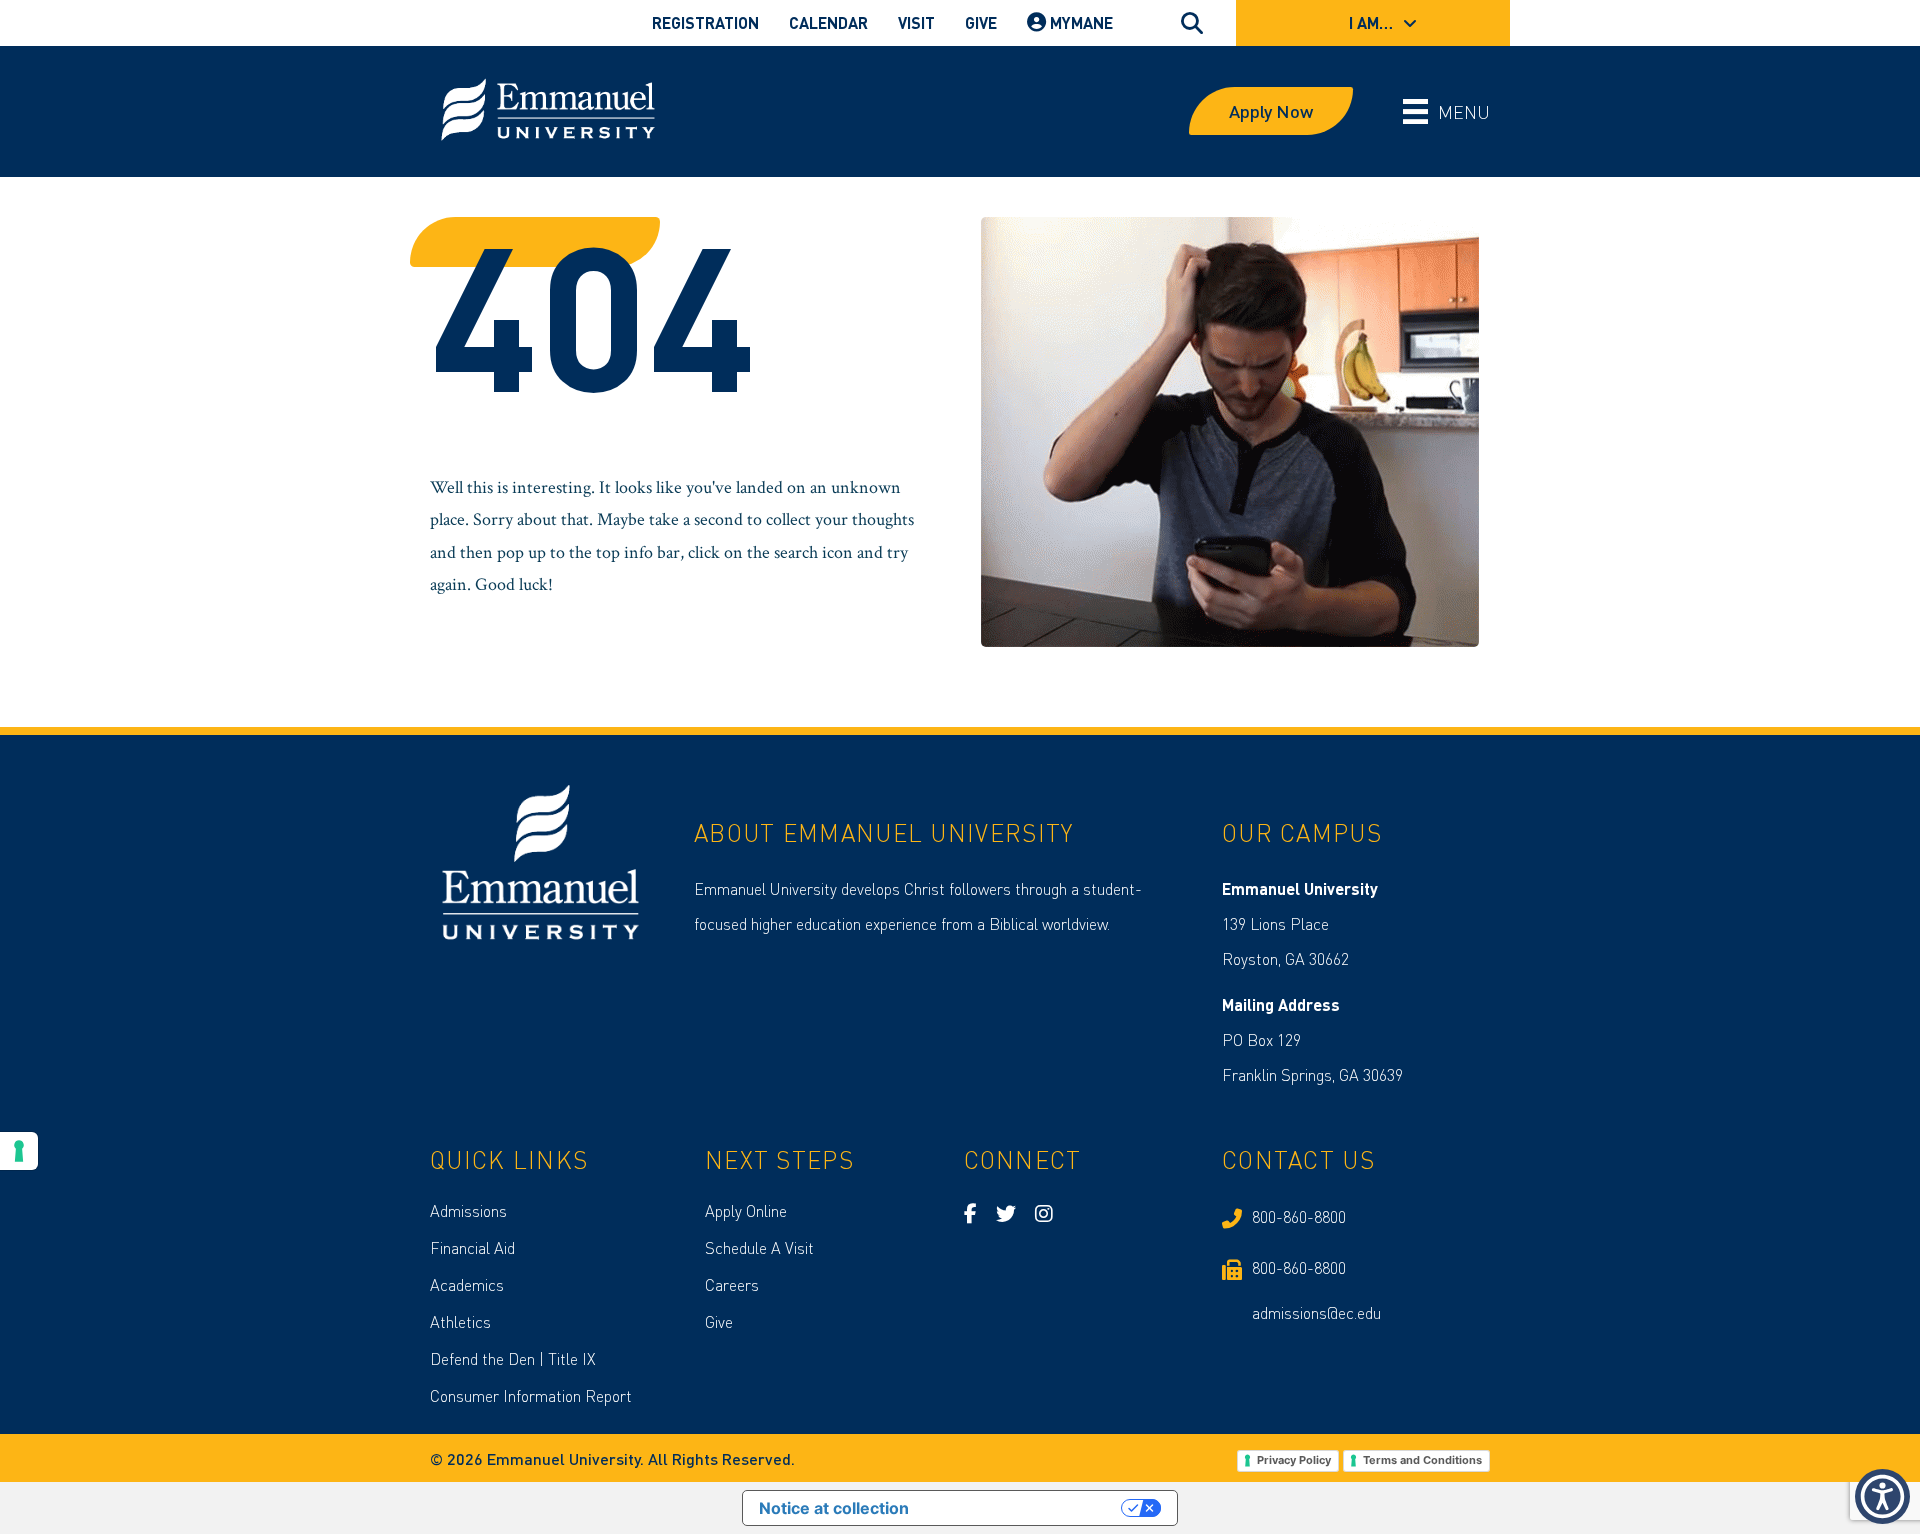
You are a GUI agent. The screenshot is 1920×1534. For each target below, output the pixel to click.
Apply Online (746, 1210)
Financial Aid (472, 1247)
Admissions (468, 1210)
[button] (1882, 1496)
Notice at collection (834, 1508)
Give (719, 1321)
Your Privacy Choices (1025, 1508)
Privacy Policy (1294, 1460)
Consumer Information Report (531, 1395)
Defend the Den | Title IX (513, 1358)
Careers (732, 1284)
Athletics (460, 1321)
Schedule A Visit (759, 1247)
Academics (467, 1284)
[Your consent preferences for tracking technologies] (19, 1151)
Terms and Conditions (1422, 1460)
